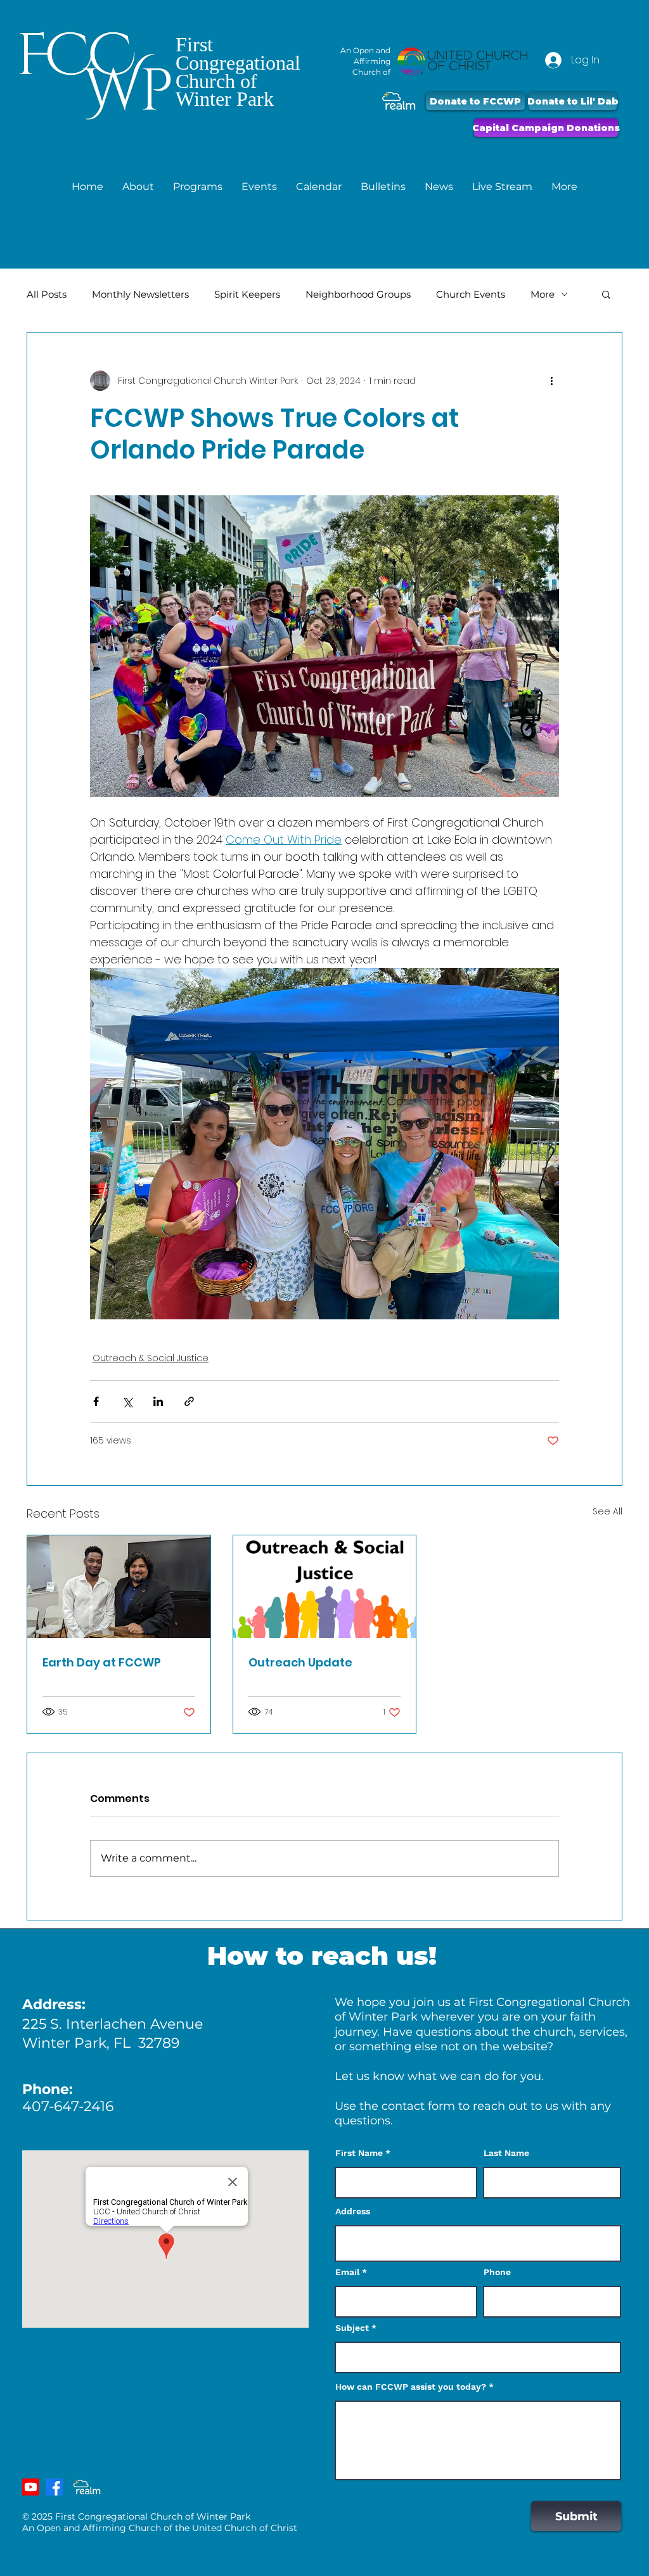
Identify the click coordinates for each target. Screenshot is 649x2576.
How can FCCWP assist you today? (411, 2387)
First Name (359, 2153)
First (194, 44)
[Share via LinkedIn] (158, 1401)
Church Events (471, 294)
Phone (497, 2272)
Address (353, 2211)
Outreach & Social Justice (151, 1358)
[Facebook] (54, 2487)
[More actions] (551, 381)
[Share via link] (189, 1401)
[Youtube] (31, 2487)
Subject (352, 2328)
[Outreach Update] (325, 1587)
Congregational (238, 63)
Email (347, 2272)
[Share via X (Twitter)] (127, 1401)
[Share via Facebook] (96, 1401)
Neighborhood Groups (358, 294)
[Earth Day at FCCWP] (119, 1587)
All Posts (47, 294)
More (543, 294)
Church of (216, 81)
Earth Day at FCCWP (102, 1662)
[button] (138, 187)
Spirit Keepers (247, 294)
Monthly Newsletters (140, 294)
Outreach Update (300, 1662)
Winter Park (225, 99)
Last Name (506, 2153)
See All (607, 1511)
